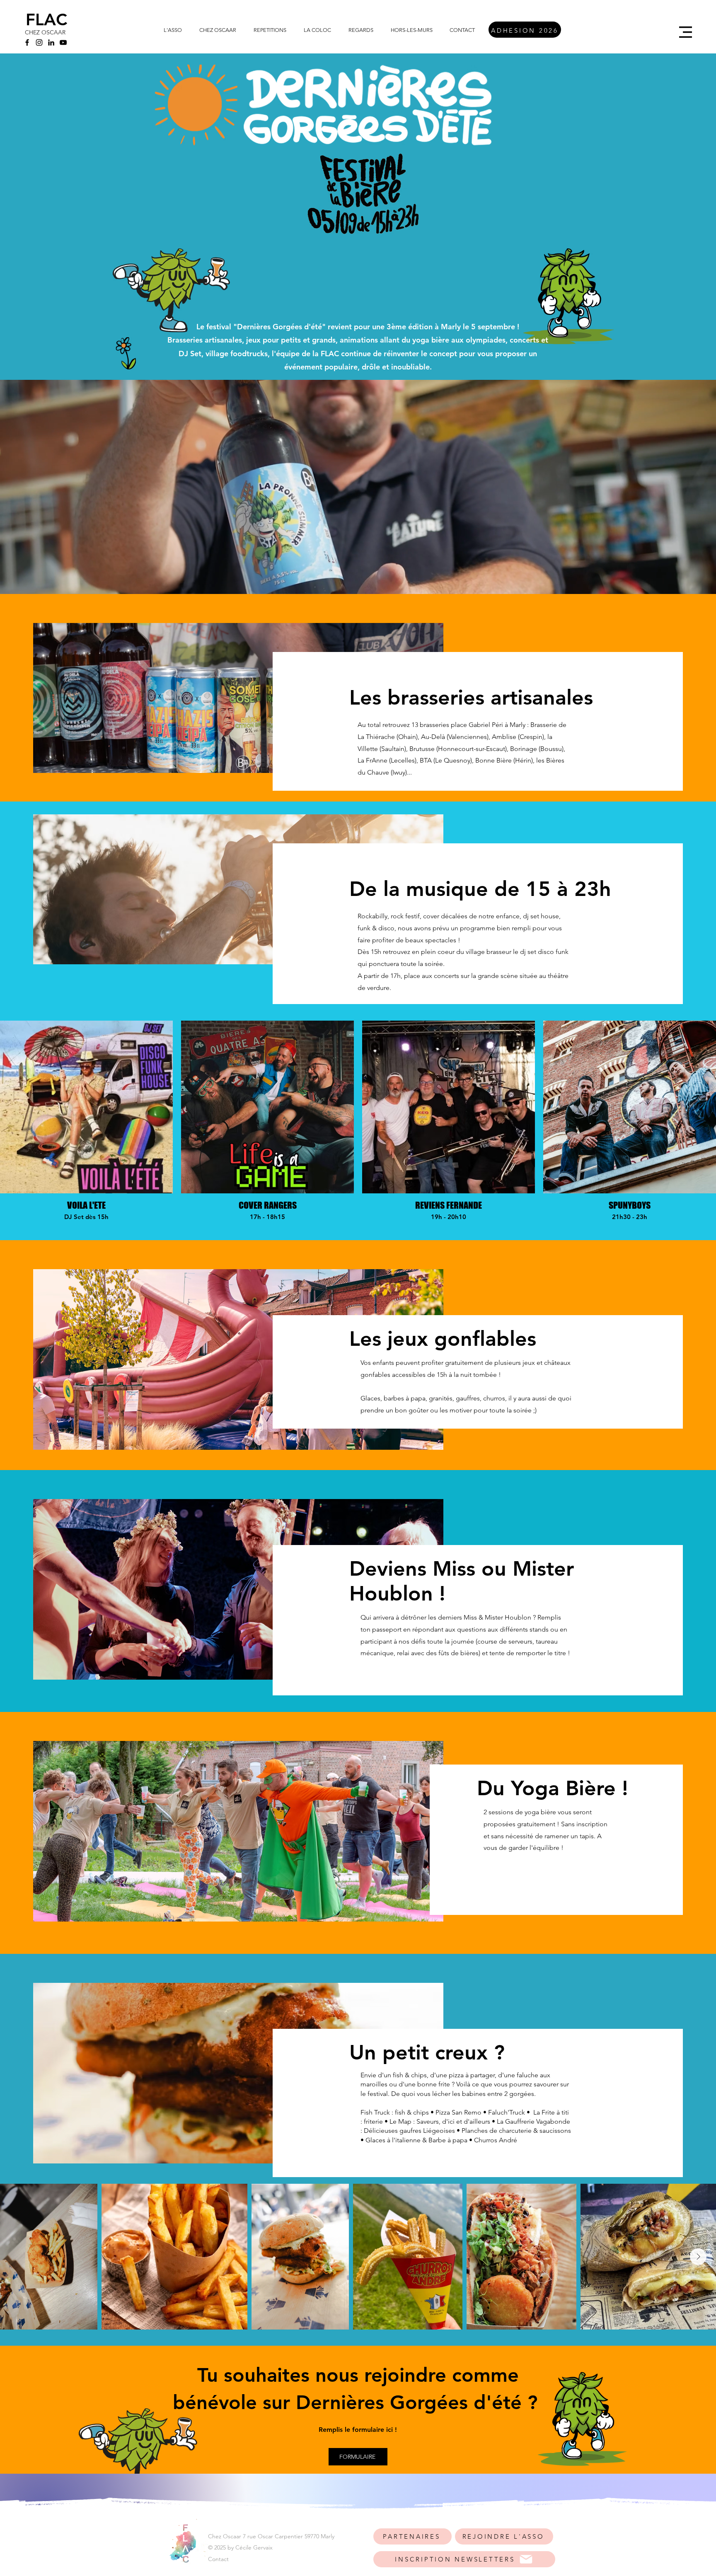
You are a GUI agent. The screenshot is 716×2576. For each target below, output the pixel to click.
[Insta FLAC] (39, 42)
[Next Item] (698, 2257)
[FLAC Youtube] (63, 42)
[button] (686, 32)
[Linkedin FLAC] (51, 42)
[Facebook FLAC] (27, 42)
